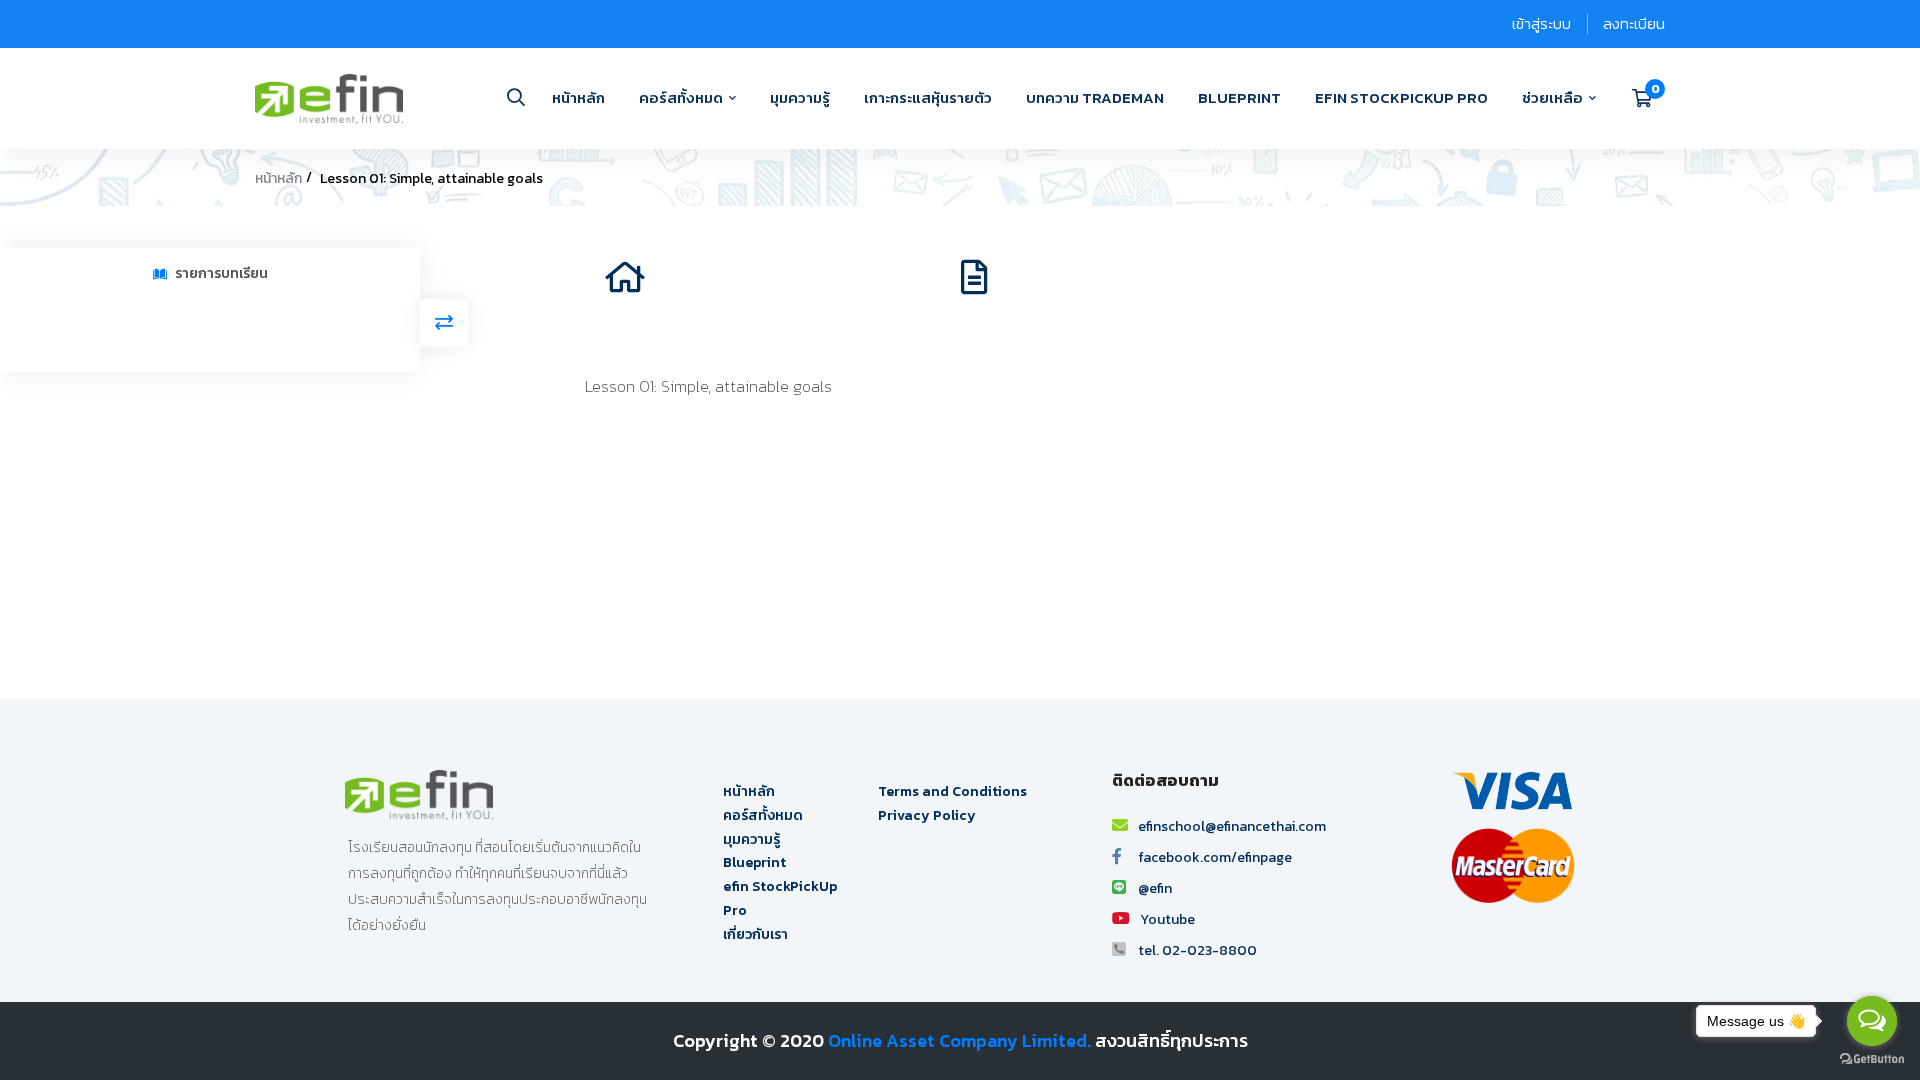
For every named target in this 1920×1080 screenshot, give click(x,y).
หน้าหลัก (278, 178)
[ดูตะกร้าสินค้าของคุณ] (1648, 98)
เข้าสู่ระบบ (1541, 23)
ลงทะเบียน (1634, 23)
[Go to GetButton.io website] (1872, 1059)
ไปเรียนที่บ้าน (703, 283)
